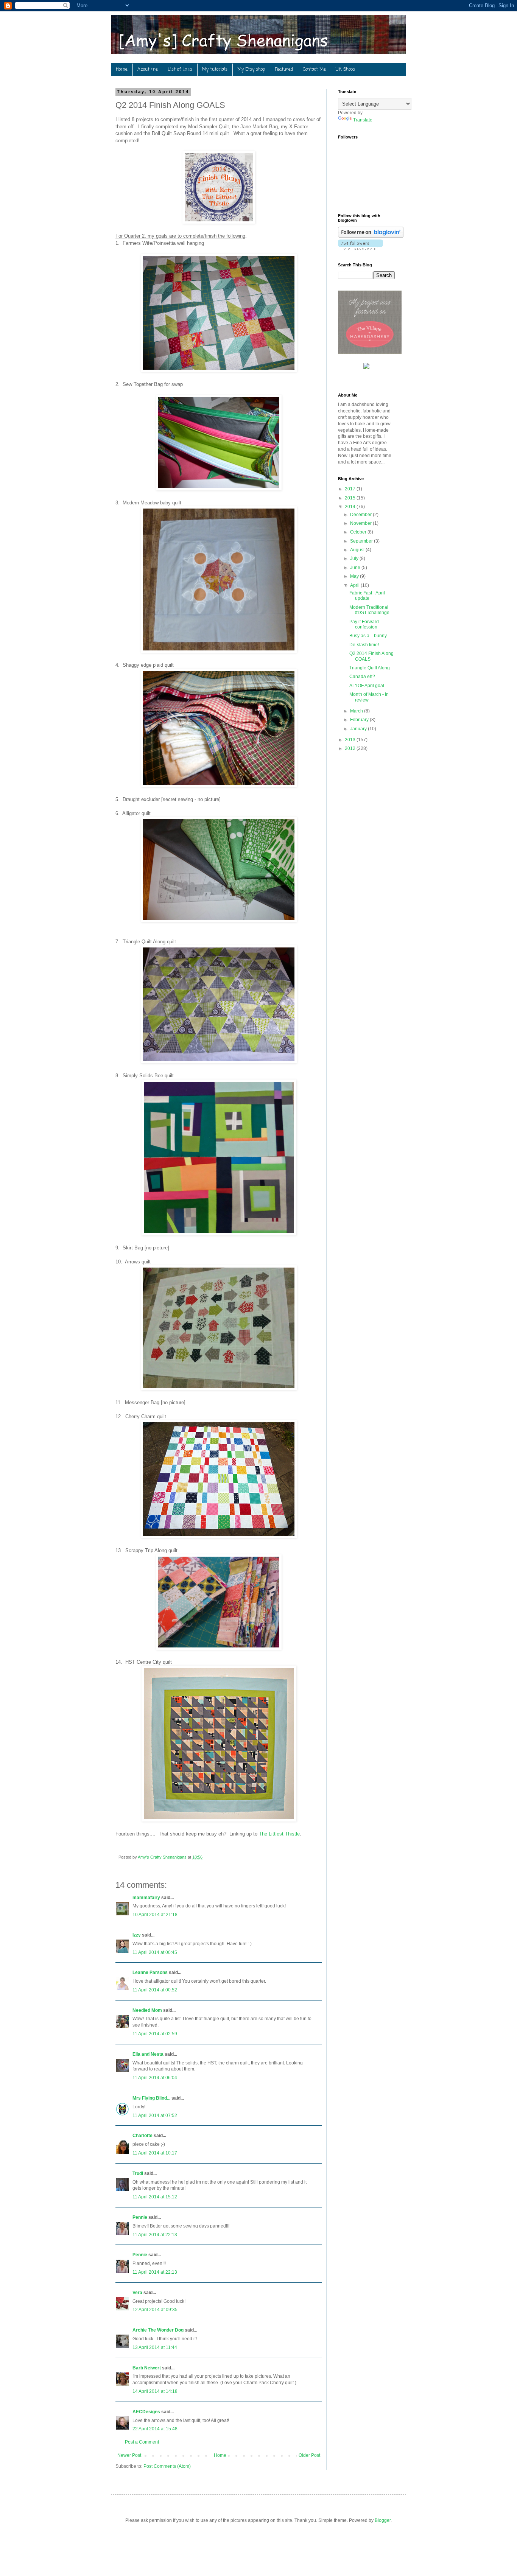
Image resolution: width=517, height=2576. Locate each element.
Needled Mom (147, 2010)
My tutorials (215, 70)
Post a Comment (142, 2442)
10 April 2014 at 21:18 (155, 1915)
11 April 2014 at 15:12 (155, 2197)
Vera (137, 2293)
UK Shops (345, 70)
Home (122, 70)
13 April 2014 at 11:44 (155, 2347)
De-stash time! (364, 645)
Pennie (140, 2217)
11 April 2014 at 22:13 (155, 2235)
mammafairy (146, 1898)
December (361, 515)
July (355, 558)
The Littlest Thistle (279, 1834)
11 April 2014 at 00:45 (155, 1952)
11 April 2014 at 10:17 (155, 2153)
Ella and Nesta (148, 2054)
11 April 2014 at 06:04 (155, 2078)
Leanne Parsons (150, 1972)
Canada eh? (362, 677)
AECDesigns (146, 2412)
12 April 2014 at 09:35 (155, 2310)
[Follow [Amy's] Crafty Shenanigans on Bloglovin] (371, 236)
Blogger (383, 2520)
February (360, 720)
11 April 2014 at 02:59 (155, 2034)
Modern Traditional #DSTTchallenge (369, 610)
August (358, 550)
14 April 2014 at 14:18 (155, 2391)
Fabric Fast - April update (367, 596)
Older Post (309, 2455)
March (357, 711)
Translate (363, 120)
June (356, 568)
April (355, 585)
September (362, 541)
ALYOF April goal (367, 686)
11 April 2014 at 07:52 (155, 2116)
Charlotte (142, 2136)
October (359, 532)
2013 (351, 740)
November (361, 523)
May (355, 576)
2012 (351, 748)
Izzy (137, 1935)
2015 (351, 498)
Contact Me (314, 70)
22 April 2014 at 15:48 (155, 2429)
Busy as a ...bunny (368, 636)
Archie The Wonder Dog (158, 2330)
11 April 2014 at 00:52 (155, 1990)
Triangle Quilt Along (370, 668)
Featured (284, 70)
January (359, 729)
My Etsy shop (251, 70)
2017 (351, 489)
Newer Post (129, 2455)
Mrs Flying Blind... (151, 2098)
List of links (180, 70)
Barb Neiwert (147, 2368)
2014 (351, 507)
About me (148, 70)
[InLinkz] (366, 366)
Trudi (138, 2173)
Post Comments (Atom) (167, 2466)
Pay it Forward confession (364, 624)
